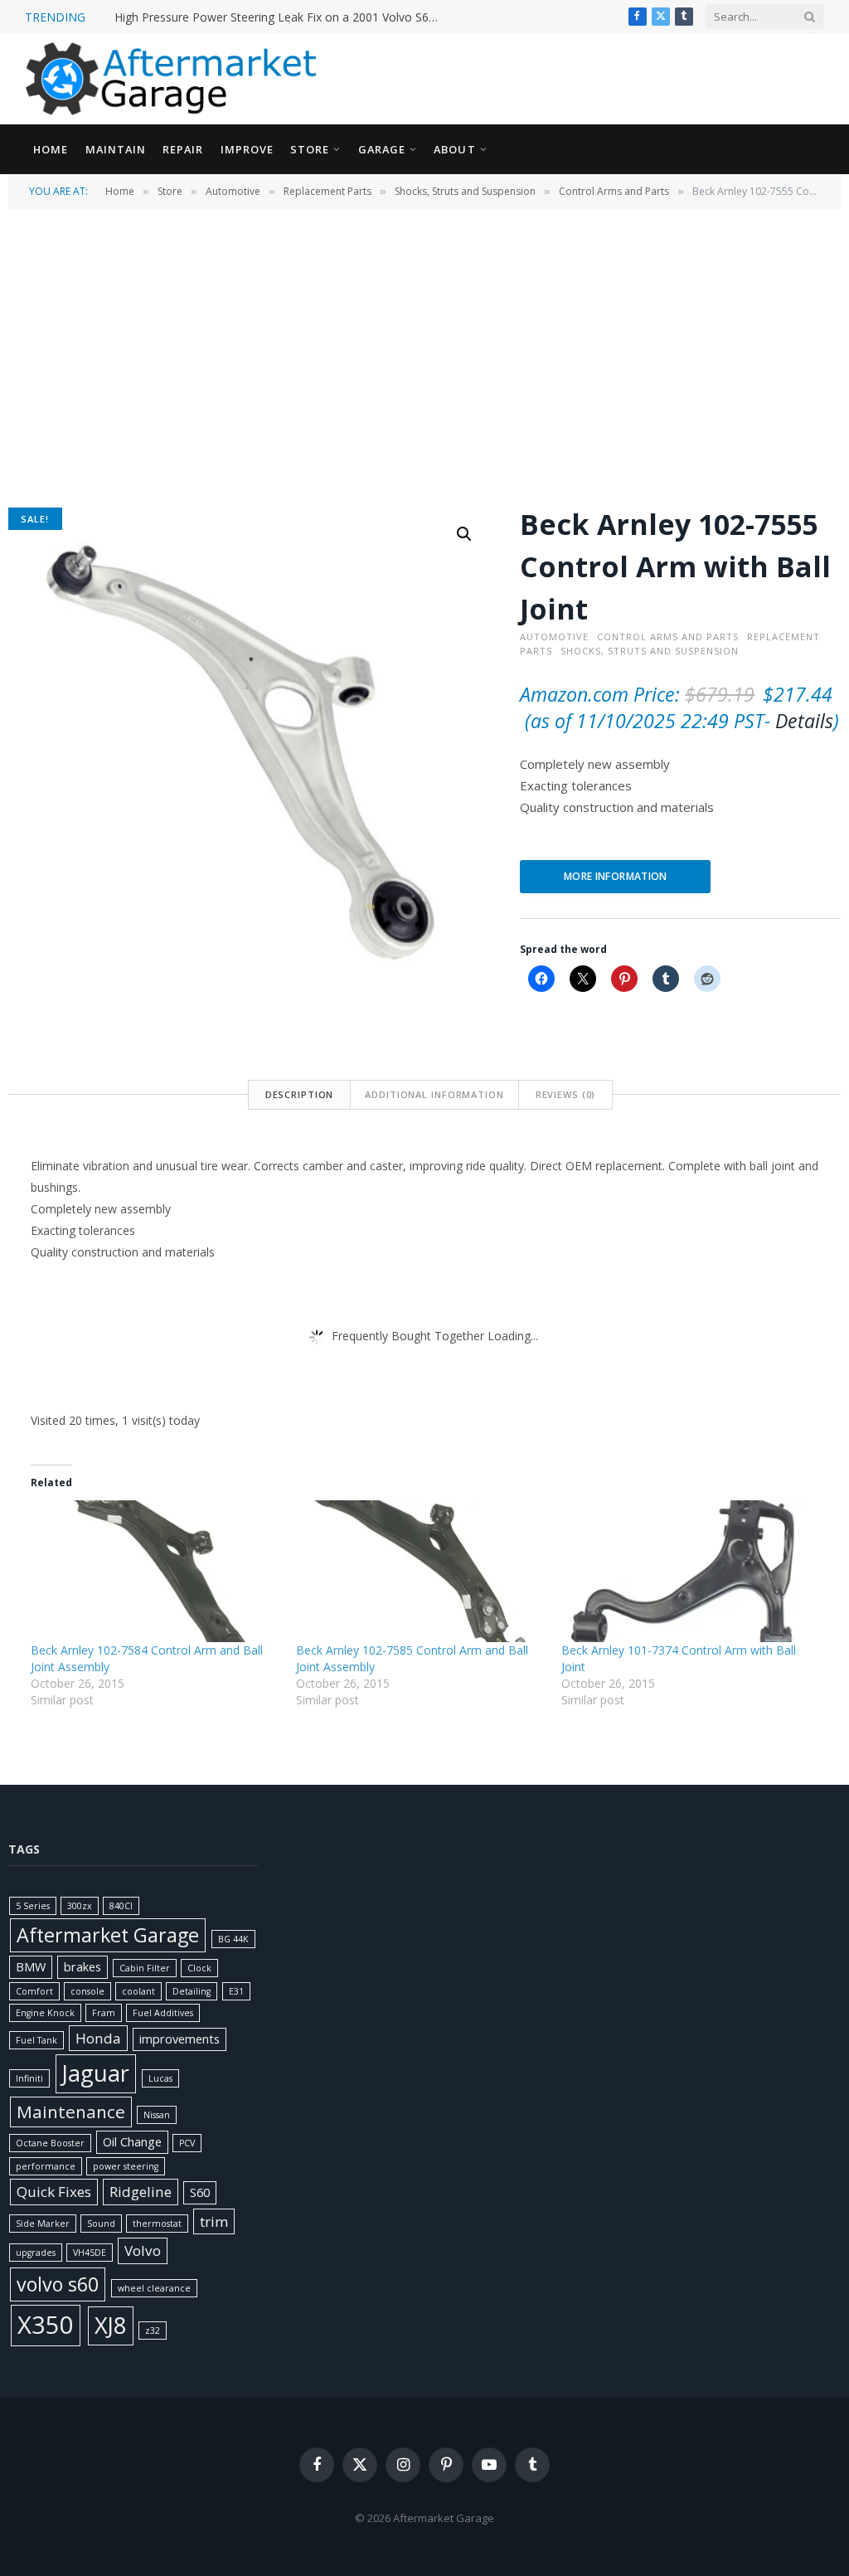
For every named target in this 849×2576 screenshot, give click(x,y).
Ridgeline (141, 2192)
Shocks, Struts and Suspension (465, 191)
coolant (138, 1991)
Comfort (34, 1991)
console (87, 1991)
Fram (104, 2013)
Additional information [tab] (434, 1094)
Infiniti (29, 2078)
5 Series (33, 1906)
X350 (46, 2325)
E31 (236, 1991)
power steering (126, 2166)
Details (804, 721)
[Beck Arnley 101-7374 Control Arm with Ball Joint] (686, 1571)
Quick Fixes (54, 2192)
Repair (183, 149)
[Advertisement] (424, 357)
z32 (153, 2331)
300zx (80, 1906)
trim (214, 2221)
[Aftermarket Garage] (174, 79)
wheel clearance (154, 2288)
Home (51, 149)
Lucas (160, 2078)
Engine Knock (45, 2013)
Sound (101, 2224)
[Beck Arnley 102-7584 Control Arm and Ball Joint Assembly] (155, 1571)
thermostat (157, 2224)
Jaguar (96, 2073)
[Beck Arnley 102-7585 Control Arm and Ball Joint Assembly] (420, 1571)
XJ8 (111, 2325)
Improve (247, 149)
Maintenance (71, 2112)
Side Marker (43, 2224)
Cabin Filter (145, 1968)
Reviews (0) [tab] (566, 1094)
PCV (187, 2143)
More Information (616, 876)
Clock (199, 1968)
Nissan (157, 2115)
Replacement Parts (327, 191)
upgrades (36, 2253)
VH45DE (90, 2253)
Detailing (192, 1991)
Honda (98, 2038)
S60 (200, 2192)
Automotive (233, 191)
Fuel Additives (163, 2013)
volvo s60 (58, 2284)
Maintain (116, 149)
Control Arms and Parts (614, 191)
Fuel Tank (36, 2040)
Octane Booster (50, 2143)
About (454, 149)
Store (310, 149)
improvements (180, 2039)
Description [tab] (300, 1094)
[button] (464, 534)
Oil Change (132, 2142)
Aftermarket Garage (108, 1935)
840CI (121, 1906)
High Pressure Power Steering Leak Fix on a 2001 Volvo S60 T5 (280, 17)
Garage (382, 149)
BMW (31, 1967)
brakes (82, 1967)
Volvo (143, 2250)
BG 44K (233, 1939)
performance (46, 2166)
